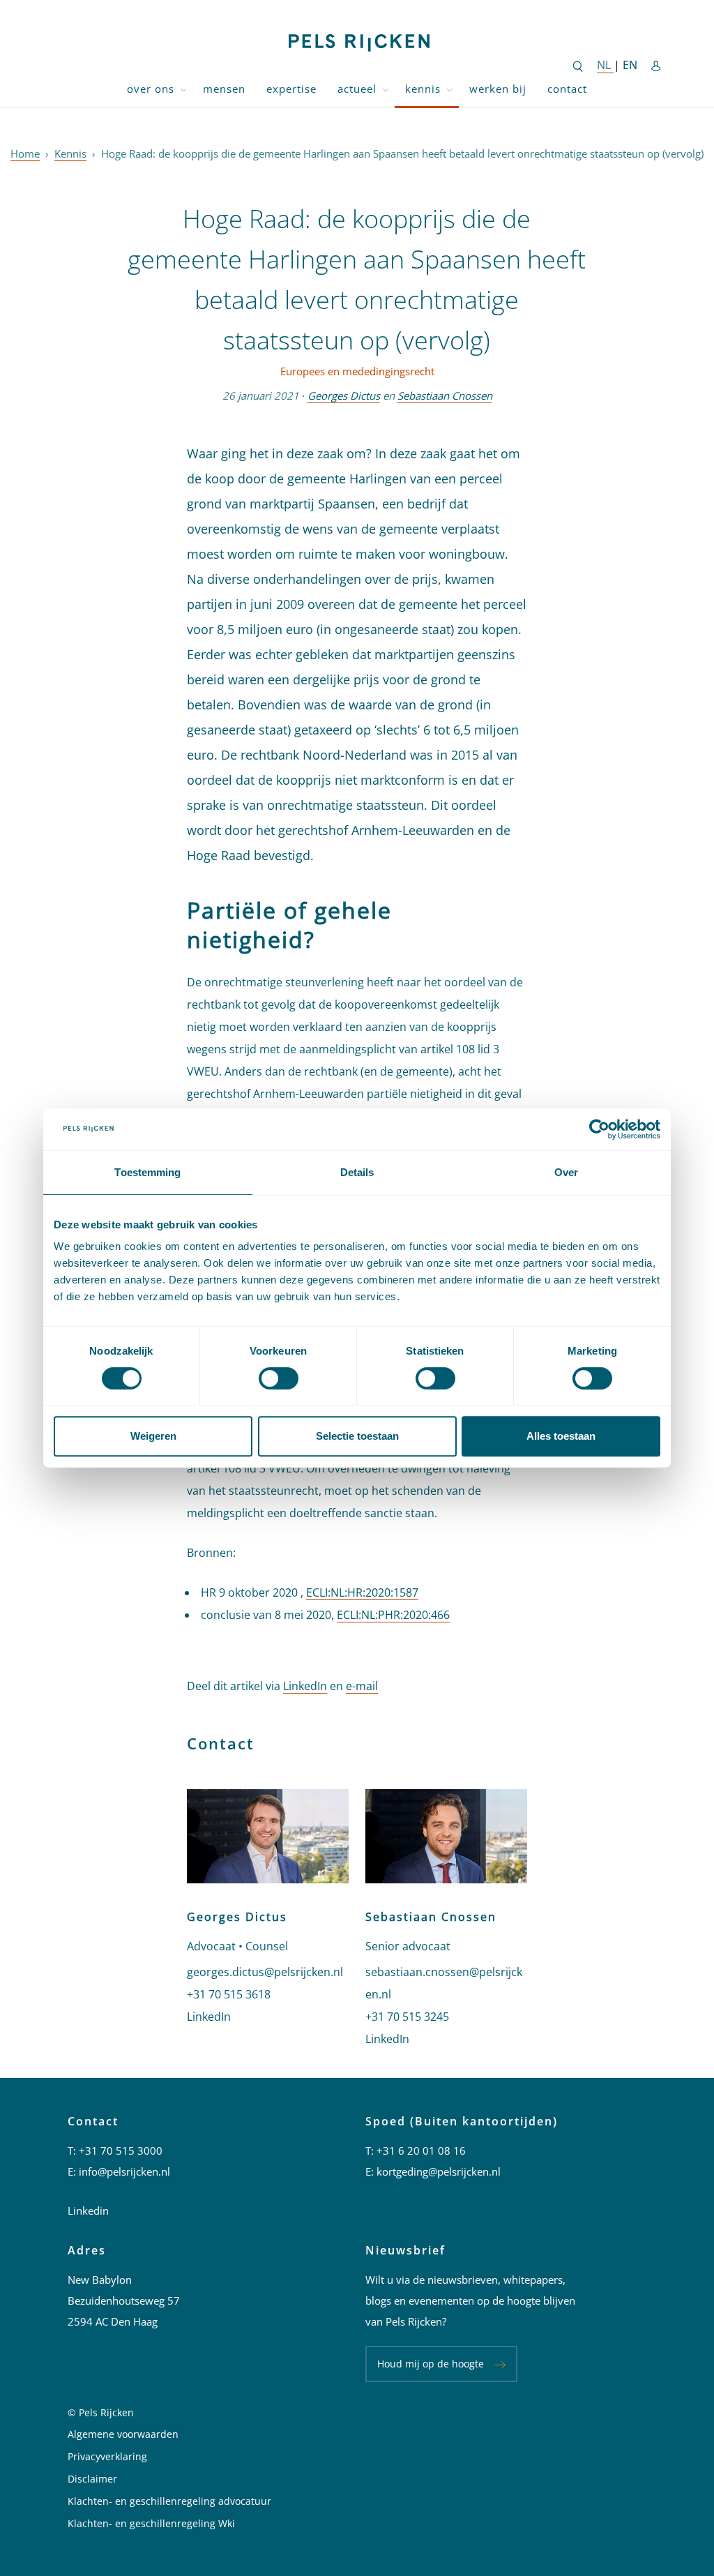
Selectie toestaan (357, 1436)
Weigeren (153, 1436)
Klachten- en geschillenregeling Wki (151, 2523)
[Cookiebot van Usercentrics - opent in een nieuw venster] (599, 1129)
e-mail (362, 1686)
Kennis (423, 89)
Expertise (291, 89)
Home (25, 153)
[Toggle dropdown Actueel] (386, 89)
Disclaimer (92, 2479)
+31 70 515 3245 (407, 2017)
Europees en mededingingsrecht (357, 371)
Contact (567, 89)
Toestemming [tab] (147, 1172)
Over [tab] (566, 1172)
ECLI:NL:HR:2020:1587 (362, 1592)
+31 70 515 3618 (229, 1994)
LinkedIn (305, 1686)
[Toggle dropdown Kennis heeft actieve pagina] (450, 89)
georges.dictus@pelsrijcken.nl (265, 1972)
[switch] (279, 1378)
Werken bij (498, 89)
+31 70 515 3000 (121, 2151)
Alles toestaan (561, 1436)
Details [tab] (357, 1172)
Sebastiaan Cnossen (445, 396)
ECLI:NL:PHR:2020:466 (393, 1615)
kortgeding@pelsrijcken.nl (439, 2171)
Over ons (151, 89)
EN (630, 65)
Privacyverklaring (107, 2456)
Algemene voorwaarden (123, 2434)
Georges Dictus (344, 396)
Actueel (357, 89)
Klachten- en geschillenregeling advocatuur (169, 2501)
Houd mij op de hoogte (431, 2364)
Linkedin (88, 2210)
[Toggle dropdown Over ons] (183, 89)
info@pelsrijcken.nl (124, 2171)
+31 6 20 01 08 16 (421, 2151)
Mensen (224, 89)
